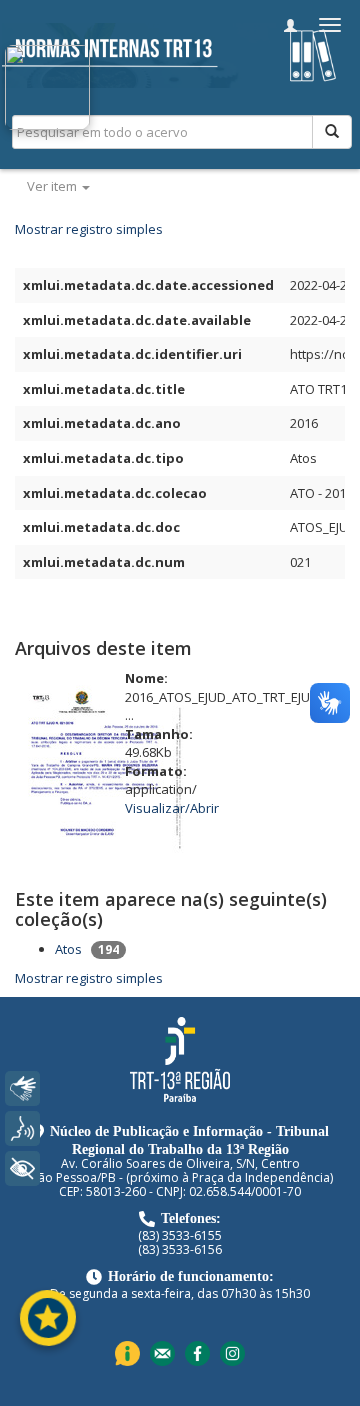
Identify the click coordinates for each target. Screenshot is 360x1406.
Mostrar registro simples (89, 229)
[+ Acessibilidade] (22, 1168)
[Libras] (22, 1088)
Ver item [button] (53, 186)
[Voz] (22, 1128)
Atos (68, 949)
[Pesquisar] (332, 132)
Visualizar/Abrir (172, 808)
